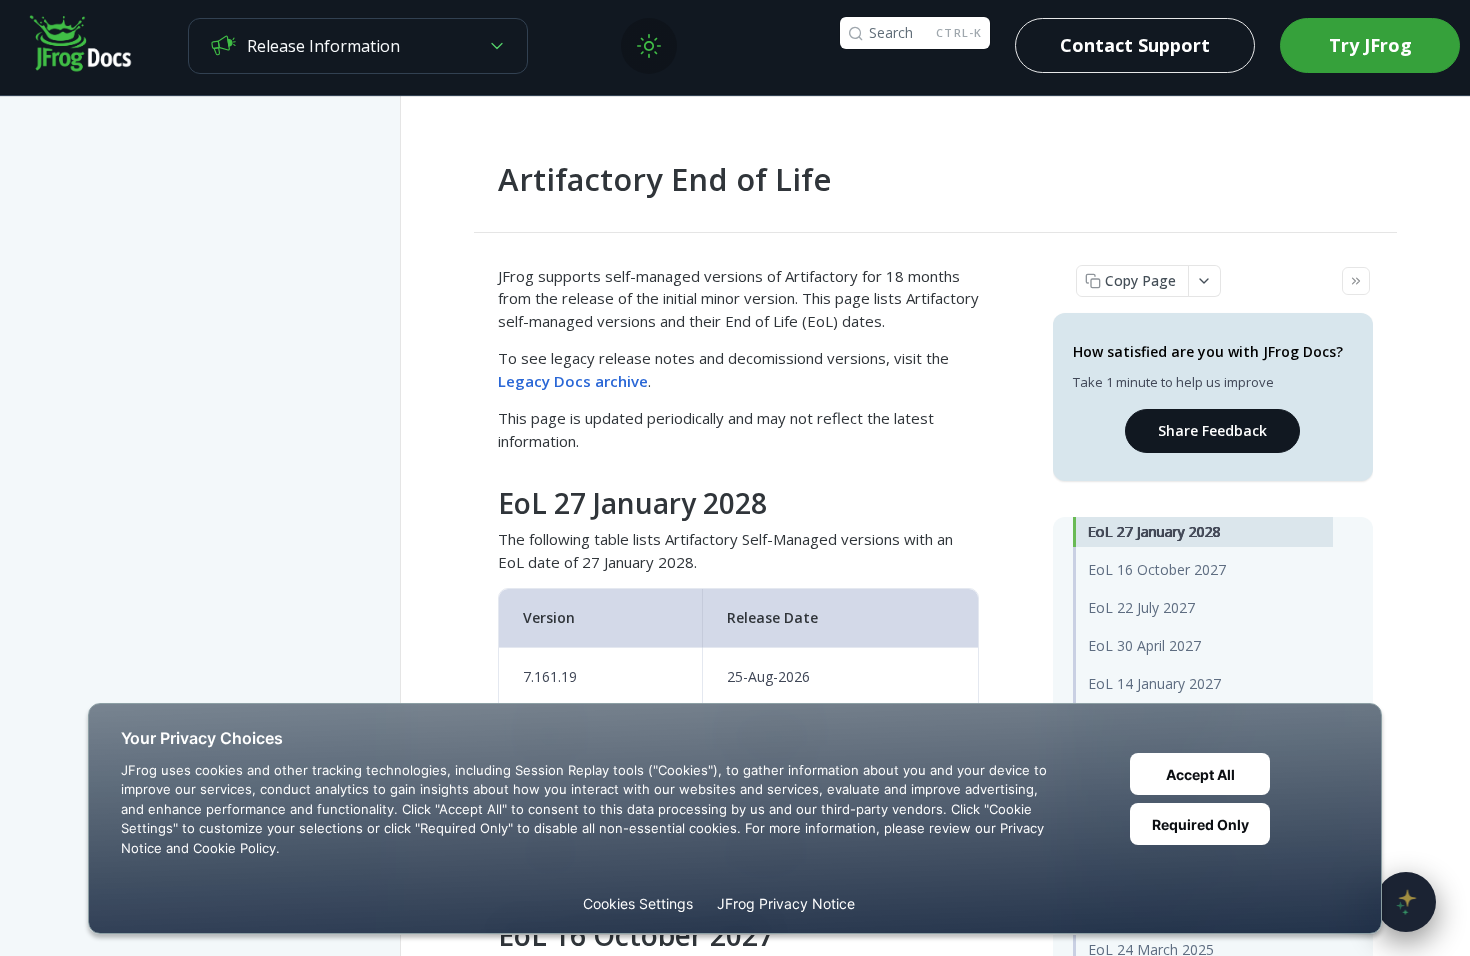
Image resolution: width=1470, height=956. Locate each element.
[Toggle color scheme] (649, 46)
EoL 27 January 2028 (1154, 531)
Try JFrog (1370, 45)
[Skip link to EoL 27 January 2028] (484, 504)
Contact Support (1135, 45)
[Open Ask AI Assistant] (1406, 902)
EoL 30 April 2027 (1144, 645)
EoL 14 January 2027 (1154, 683)
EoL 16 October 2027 (1157, 569)
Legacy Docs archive (573, 381)
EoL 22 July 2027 (1141, 607)
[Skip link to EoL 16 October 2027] (484, 936)
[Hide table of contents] (1356, 281)
